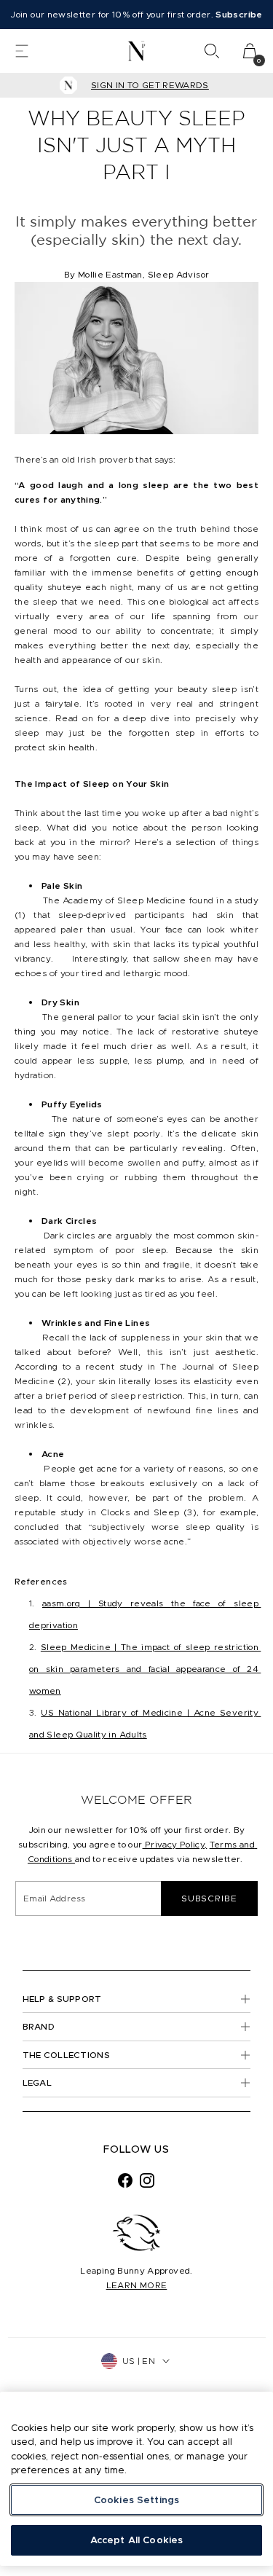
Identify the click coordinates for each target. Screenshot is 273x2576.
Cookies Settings (136, 2500)
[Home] (136, 51)
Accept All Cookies (136, 2540)
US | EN (139, 2361)
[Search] (212, 51)
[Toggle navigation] (22, 51)
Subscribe (209, 1898)
